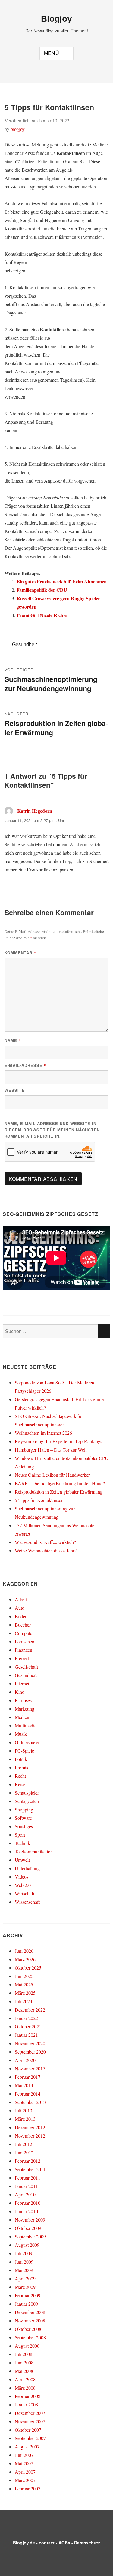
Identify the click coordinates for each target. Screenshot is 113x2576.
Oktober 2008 (28, 2329)
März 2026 (25, 1959)
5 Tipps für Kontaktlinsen (39, 1500)
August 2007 (27, 2447)
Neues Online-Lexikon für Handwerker (52, 1475)
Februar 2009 (28, 2295)
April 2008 (25, 2379)
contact (47, 2543)
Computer (24, 1633)
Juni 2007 (24, 2455)
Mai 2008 (24, 2371)
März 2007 (25, 2480)
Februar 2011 (28, 2178)
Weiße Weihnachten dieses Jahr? (46, 1550)
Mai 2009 (24, 2270)
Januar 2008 (26, 2404)
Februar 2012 (28, 2161)
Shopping (24, 1809)
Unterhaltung (27, 1868)
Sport (20, 1835)
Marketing (25, 1709)
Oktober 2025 (28, 1968)
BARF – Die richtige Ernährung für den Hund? (60, 1483)
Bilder (21, 1616)
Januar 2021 (26, 2035)
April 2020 (25, 2060)
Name (13, 1040)
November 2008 (30, 2320)
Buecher (23, 1625)
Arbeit (21, 1599)
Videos (22, 1877)
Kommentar (20, 953)
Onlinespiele (27, 1742)
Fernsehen (25, 1641)
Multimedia (26, 1725)
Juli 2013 (24, 2110)
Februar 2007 (28, 2489)
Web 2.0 (23, 1885)
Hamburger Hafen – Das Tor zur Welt (51, 1450)
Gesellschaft (26, 1667)
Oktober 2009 (28, 2228)
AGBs (64, 2543)
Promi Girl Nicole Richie (42, 615)
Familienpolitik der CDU (42, 590)
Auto (20, 1608)
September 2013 (30, 2102)
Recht (20, 1776)
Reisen (21, 1784)
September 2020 (30, 2052)
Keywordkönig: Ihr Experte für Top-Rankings (58, 1441)
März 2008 (25, 2388)
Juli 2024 (24, 2001)
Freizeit (22, 1658)
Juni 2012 (24, 2152)
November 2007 (30, 2421)
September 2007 (30, 2438)
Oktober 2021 (28, 2026)
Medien (22, 1717)
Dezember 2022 (30, 2010)
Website (15, 1090)
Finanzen (24, 1650)
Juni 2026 (24, 1951)
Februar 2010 (28, 2203)
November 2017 (30, 2068)
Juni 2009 (24, 2262)
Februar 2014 (28, 2094)
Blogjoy (56, 19)
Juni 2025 (24, 1976)
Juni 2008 (24, 2362)
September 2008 (30, 2337)
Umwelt (22, 1860)
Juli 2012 (24, 2144)
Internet (22, 1683)
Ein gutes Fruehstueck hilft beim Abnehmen (62, 581)
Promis (21, 1767)
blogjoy (18, 129)
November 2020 (30, 2043)
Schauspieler (27, 1793)
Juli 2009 (24, 2253)
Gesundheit (24, 644)
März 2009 (25, 2287)
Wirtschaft (25, 1893)
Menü (52, 53)
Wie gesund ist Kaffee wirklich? (45, 1542)
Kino (20, 1692)
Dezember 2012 (30, 2127)
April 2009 (25, 2278)
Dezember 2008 (30, 2312)
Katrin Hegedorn (35, 811)
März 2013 (25, 2119)
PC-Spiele (24, 1751)
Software (23, 1818)
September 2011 (30, 2169)
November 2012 (30, 2136)
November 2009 (30, 2220)
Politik (21, 1759)
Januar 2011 (26, 2186)
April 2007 (25, 2472)
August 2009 (27, 2245)
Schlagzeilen (27, 1801)
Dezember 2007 (30, 2413)
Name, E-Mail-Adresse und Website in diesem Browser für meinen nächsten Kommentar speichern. (52, 1130)
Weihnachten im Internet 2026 (43, 1433)
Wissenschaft (27, 1902)
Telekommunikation (34, 1851)
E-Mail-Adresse (25, 1065)
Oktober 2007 (28, 2430)
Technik (22, 1843)
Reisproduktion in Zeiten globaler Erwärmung (59, 1492)
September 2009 (30, 2236)
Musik (21, 1734)
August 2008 (27, 2346)
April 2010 (25, 2194)
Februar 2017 (28, 2077)
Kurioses (23, 1700)
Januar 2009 (26, 2304)
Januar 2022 (26, 2018)
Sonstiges (24, 1826)
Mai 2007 (24, 2463)
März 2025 (25, 1993)
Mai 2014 (24, 2085)
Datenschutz (87, 2543)
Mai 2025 (24, 1984)
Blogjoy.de (24, 2543)
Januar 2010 (26, 2211)
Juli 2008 (24, 2354)
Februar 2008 (28, 2396)
